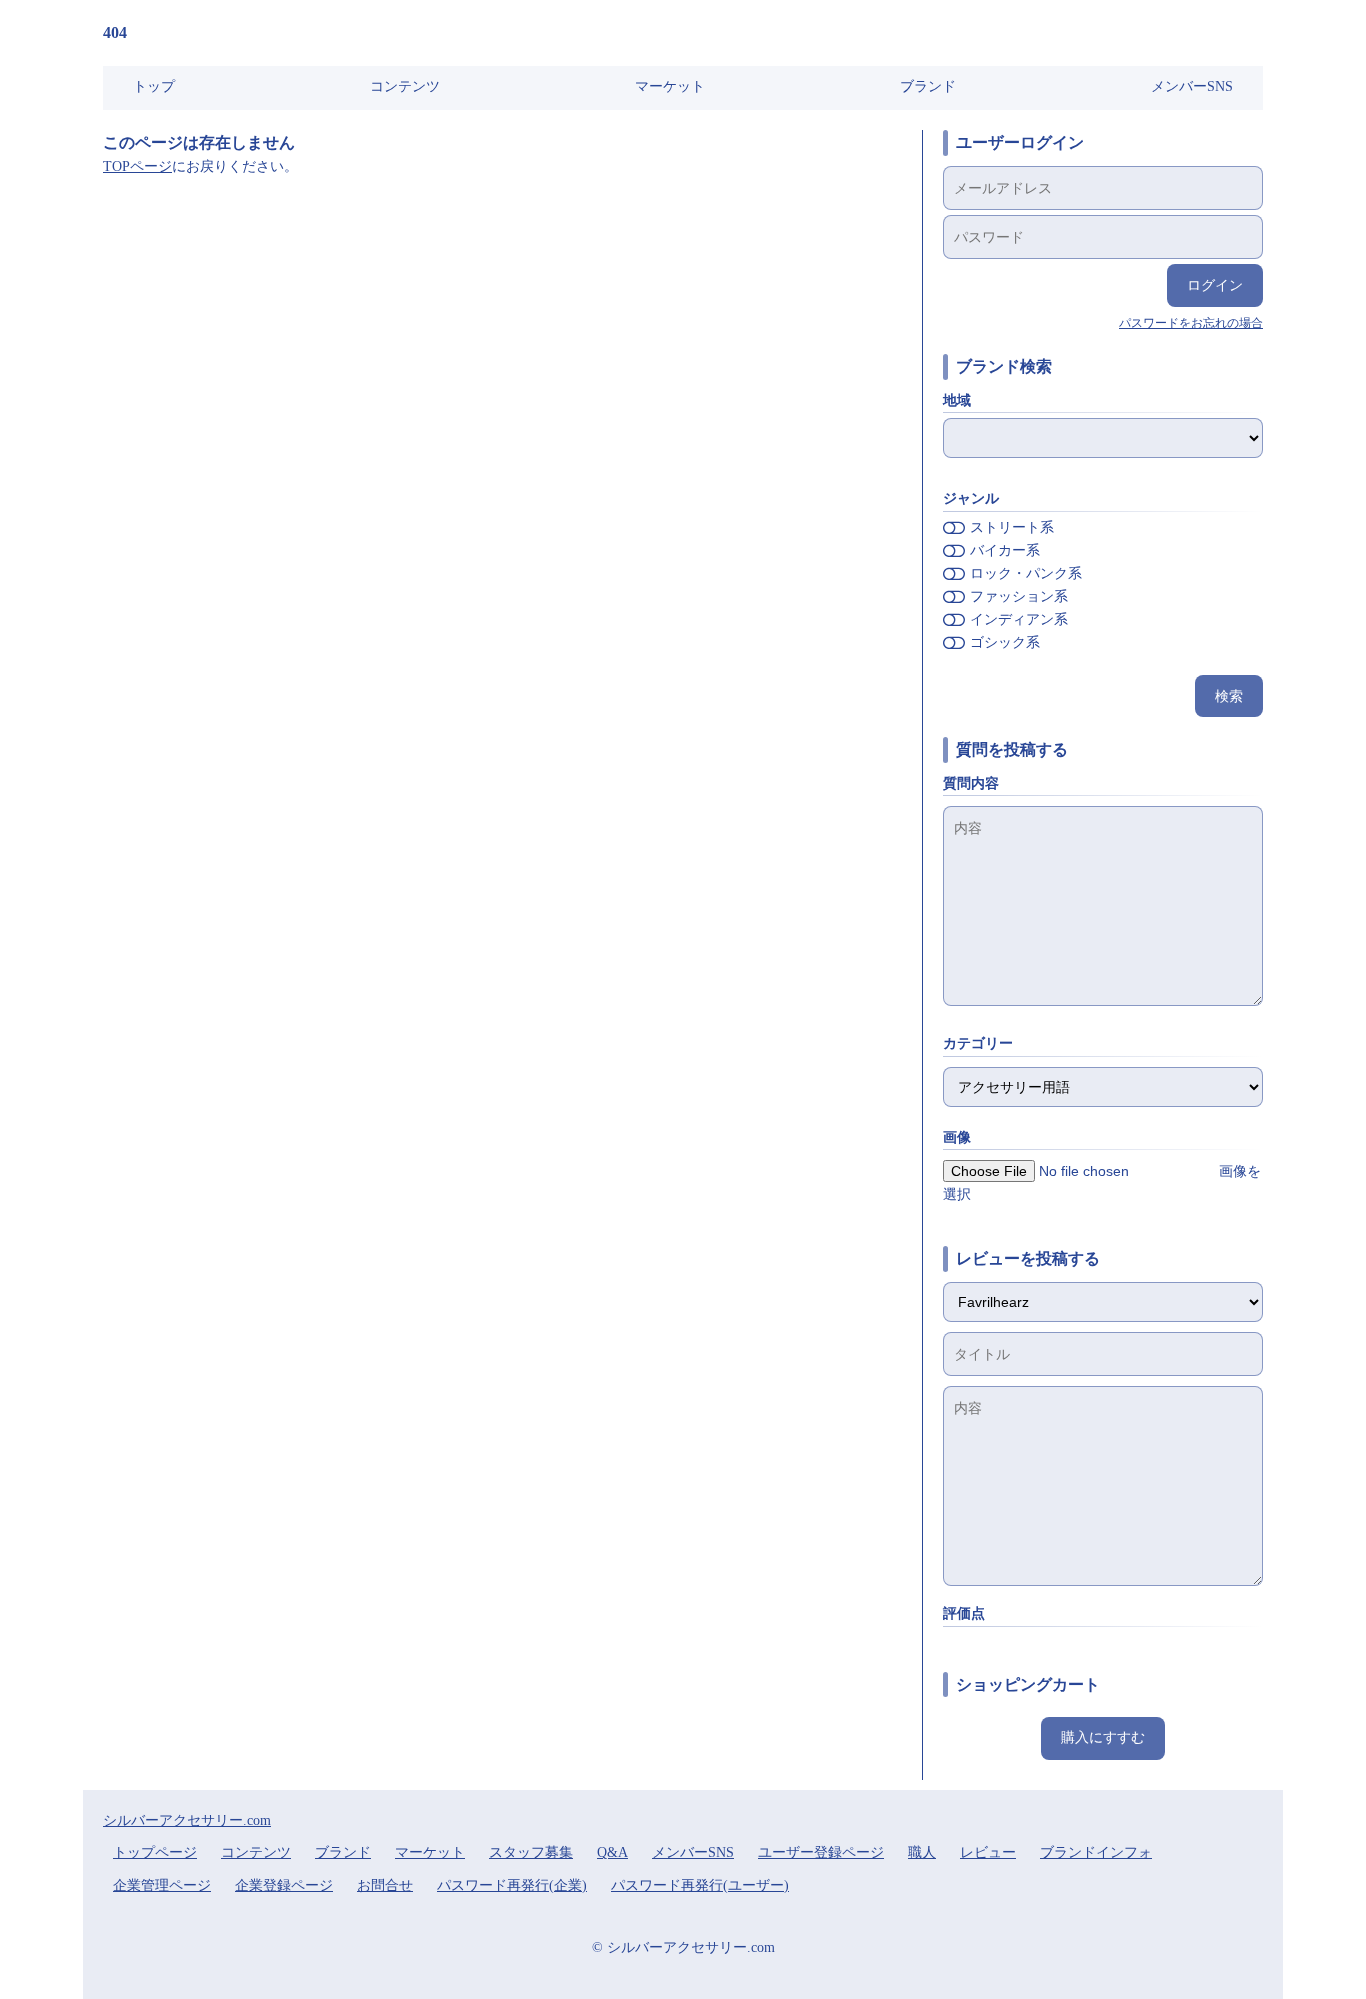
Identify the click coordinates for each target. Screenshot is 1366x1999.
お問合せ (385, 1885)
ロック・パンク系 (1026, 573)
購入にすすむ (1103, 1737)
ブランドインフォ (1096, 1852)
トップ (154, 86)
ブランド (928, 86)
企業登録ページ (284, 1885)
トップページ (155, 1852)
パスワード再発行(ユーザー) (700, 1885)
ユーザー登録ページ (821, 1852)
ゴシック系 (1005, 642)
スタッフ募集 (531, 1852)
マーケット (670, 86)
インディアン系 (1019, 619)
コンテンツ (405, 86)
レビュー (988, 1852)
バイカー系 (1005, 550)
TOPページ (137, 166)
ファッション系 (1019, 596)
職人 (922, 1852)
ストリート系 (1012, 527)
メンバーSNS (1192, 86)
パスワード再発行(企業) (512, 1885)
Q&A (612, 1852)
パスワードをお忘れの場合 (1191, 323)
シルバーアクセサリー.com (187, 1820)
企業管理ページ (162, 1885)
